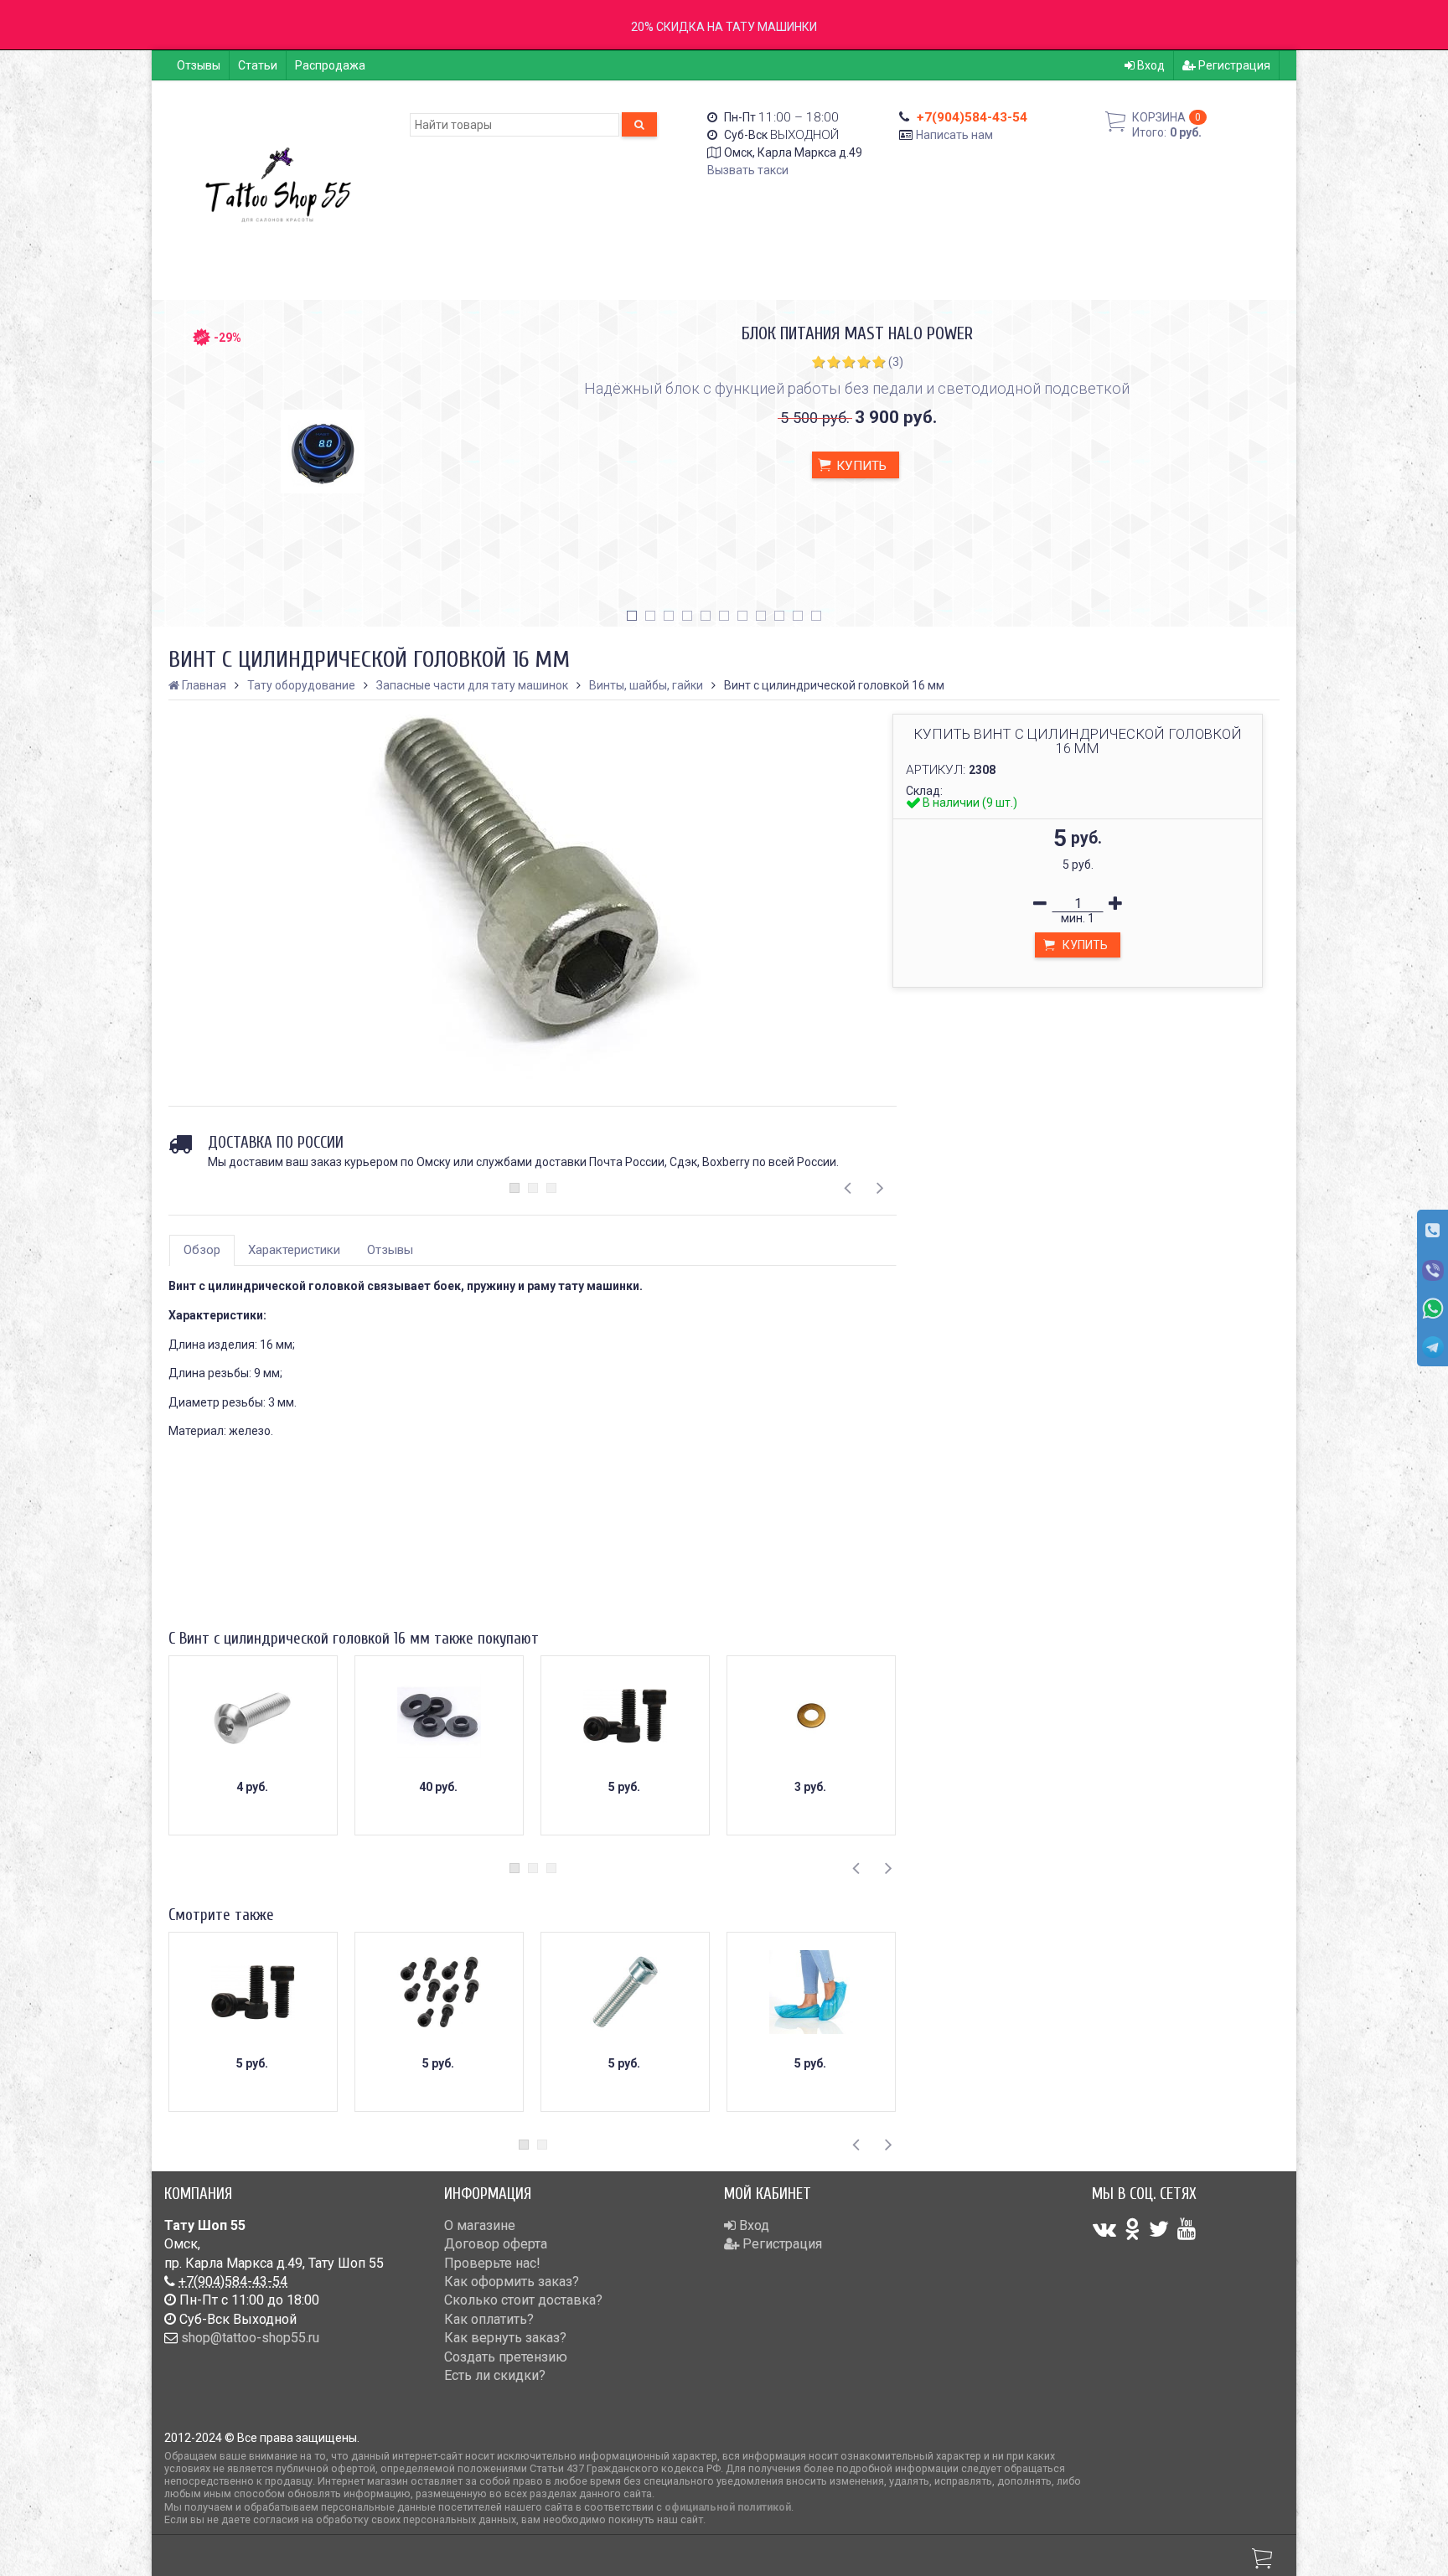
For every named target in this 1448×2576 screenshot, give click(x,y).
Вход (1150, 65)
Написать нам (954, 135)
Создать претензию (506, 2357)
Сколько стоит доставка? (523, 2300)
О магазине (480, 2225)
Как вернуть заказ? (505, 2338)
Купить (860, 466)
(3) (896, 362)
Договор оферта (496, 2244)
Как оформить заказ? (512, 2282)
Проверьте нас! (492, 2263)
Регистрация (1233, 65)
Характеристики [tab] (294, 1250)
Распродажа (330, 65)
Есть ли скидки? (495, 2375)
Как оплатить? (489, 2319)
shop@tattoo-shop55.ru (250, 2338)
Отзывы (199, 65)
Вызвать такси (748, 170)
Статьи (258, 65)
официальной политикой (728, 2507)
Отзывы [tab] (390, 1250)
